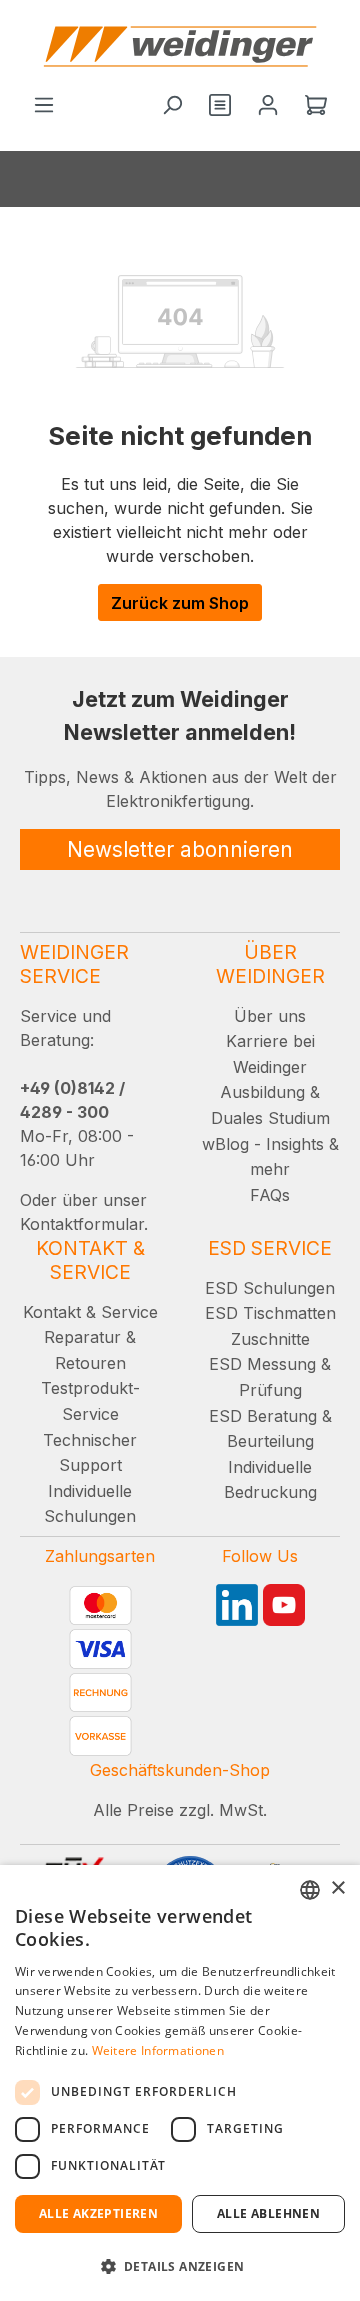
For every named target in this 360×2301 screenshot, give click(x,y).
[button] (180, 2266)
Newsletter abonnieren (180, 849)
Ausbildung (262, 1092)
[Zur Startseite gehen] (180, 46)
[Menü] (44, 106)
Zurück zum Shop (180, 603)
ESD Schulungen (270, 1288)
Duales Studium (270, 1118)
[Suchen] (172, 106)
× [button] (337, 1888)
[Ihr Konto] (268, 106)
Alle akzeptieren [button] (98, 2213)
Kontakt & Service (90, 1312)
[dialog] (180, 2083)
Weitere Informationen (158, 2050)
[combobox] (310, 1890)
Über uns (270, 1016)
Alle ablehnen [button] (268, 2213)
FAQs (270, 1195)
